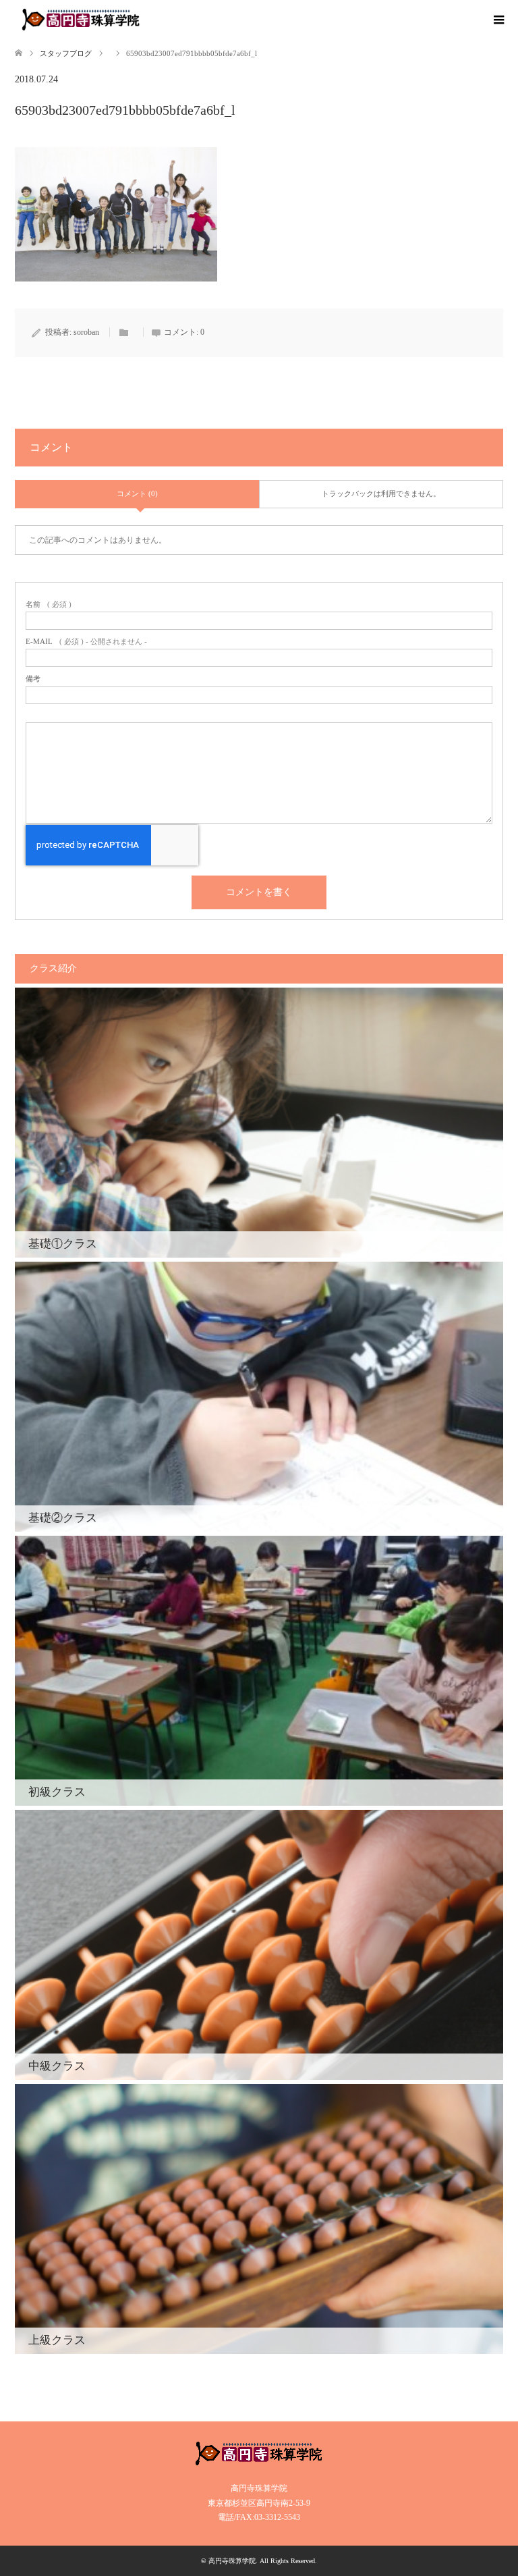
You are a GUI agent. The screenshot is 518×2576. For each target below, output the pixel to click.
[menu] (498, 20)
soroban (86, 332)
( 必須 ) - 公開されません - (86, 642)
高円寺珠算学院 (232, 2561)
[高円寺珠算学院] (81, 20)
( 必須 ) (49, 605)
